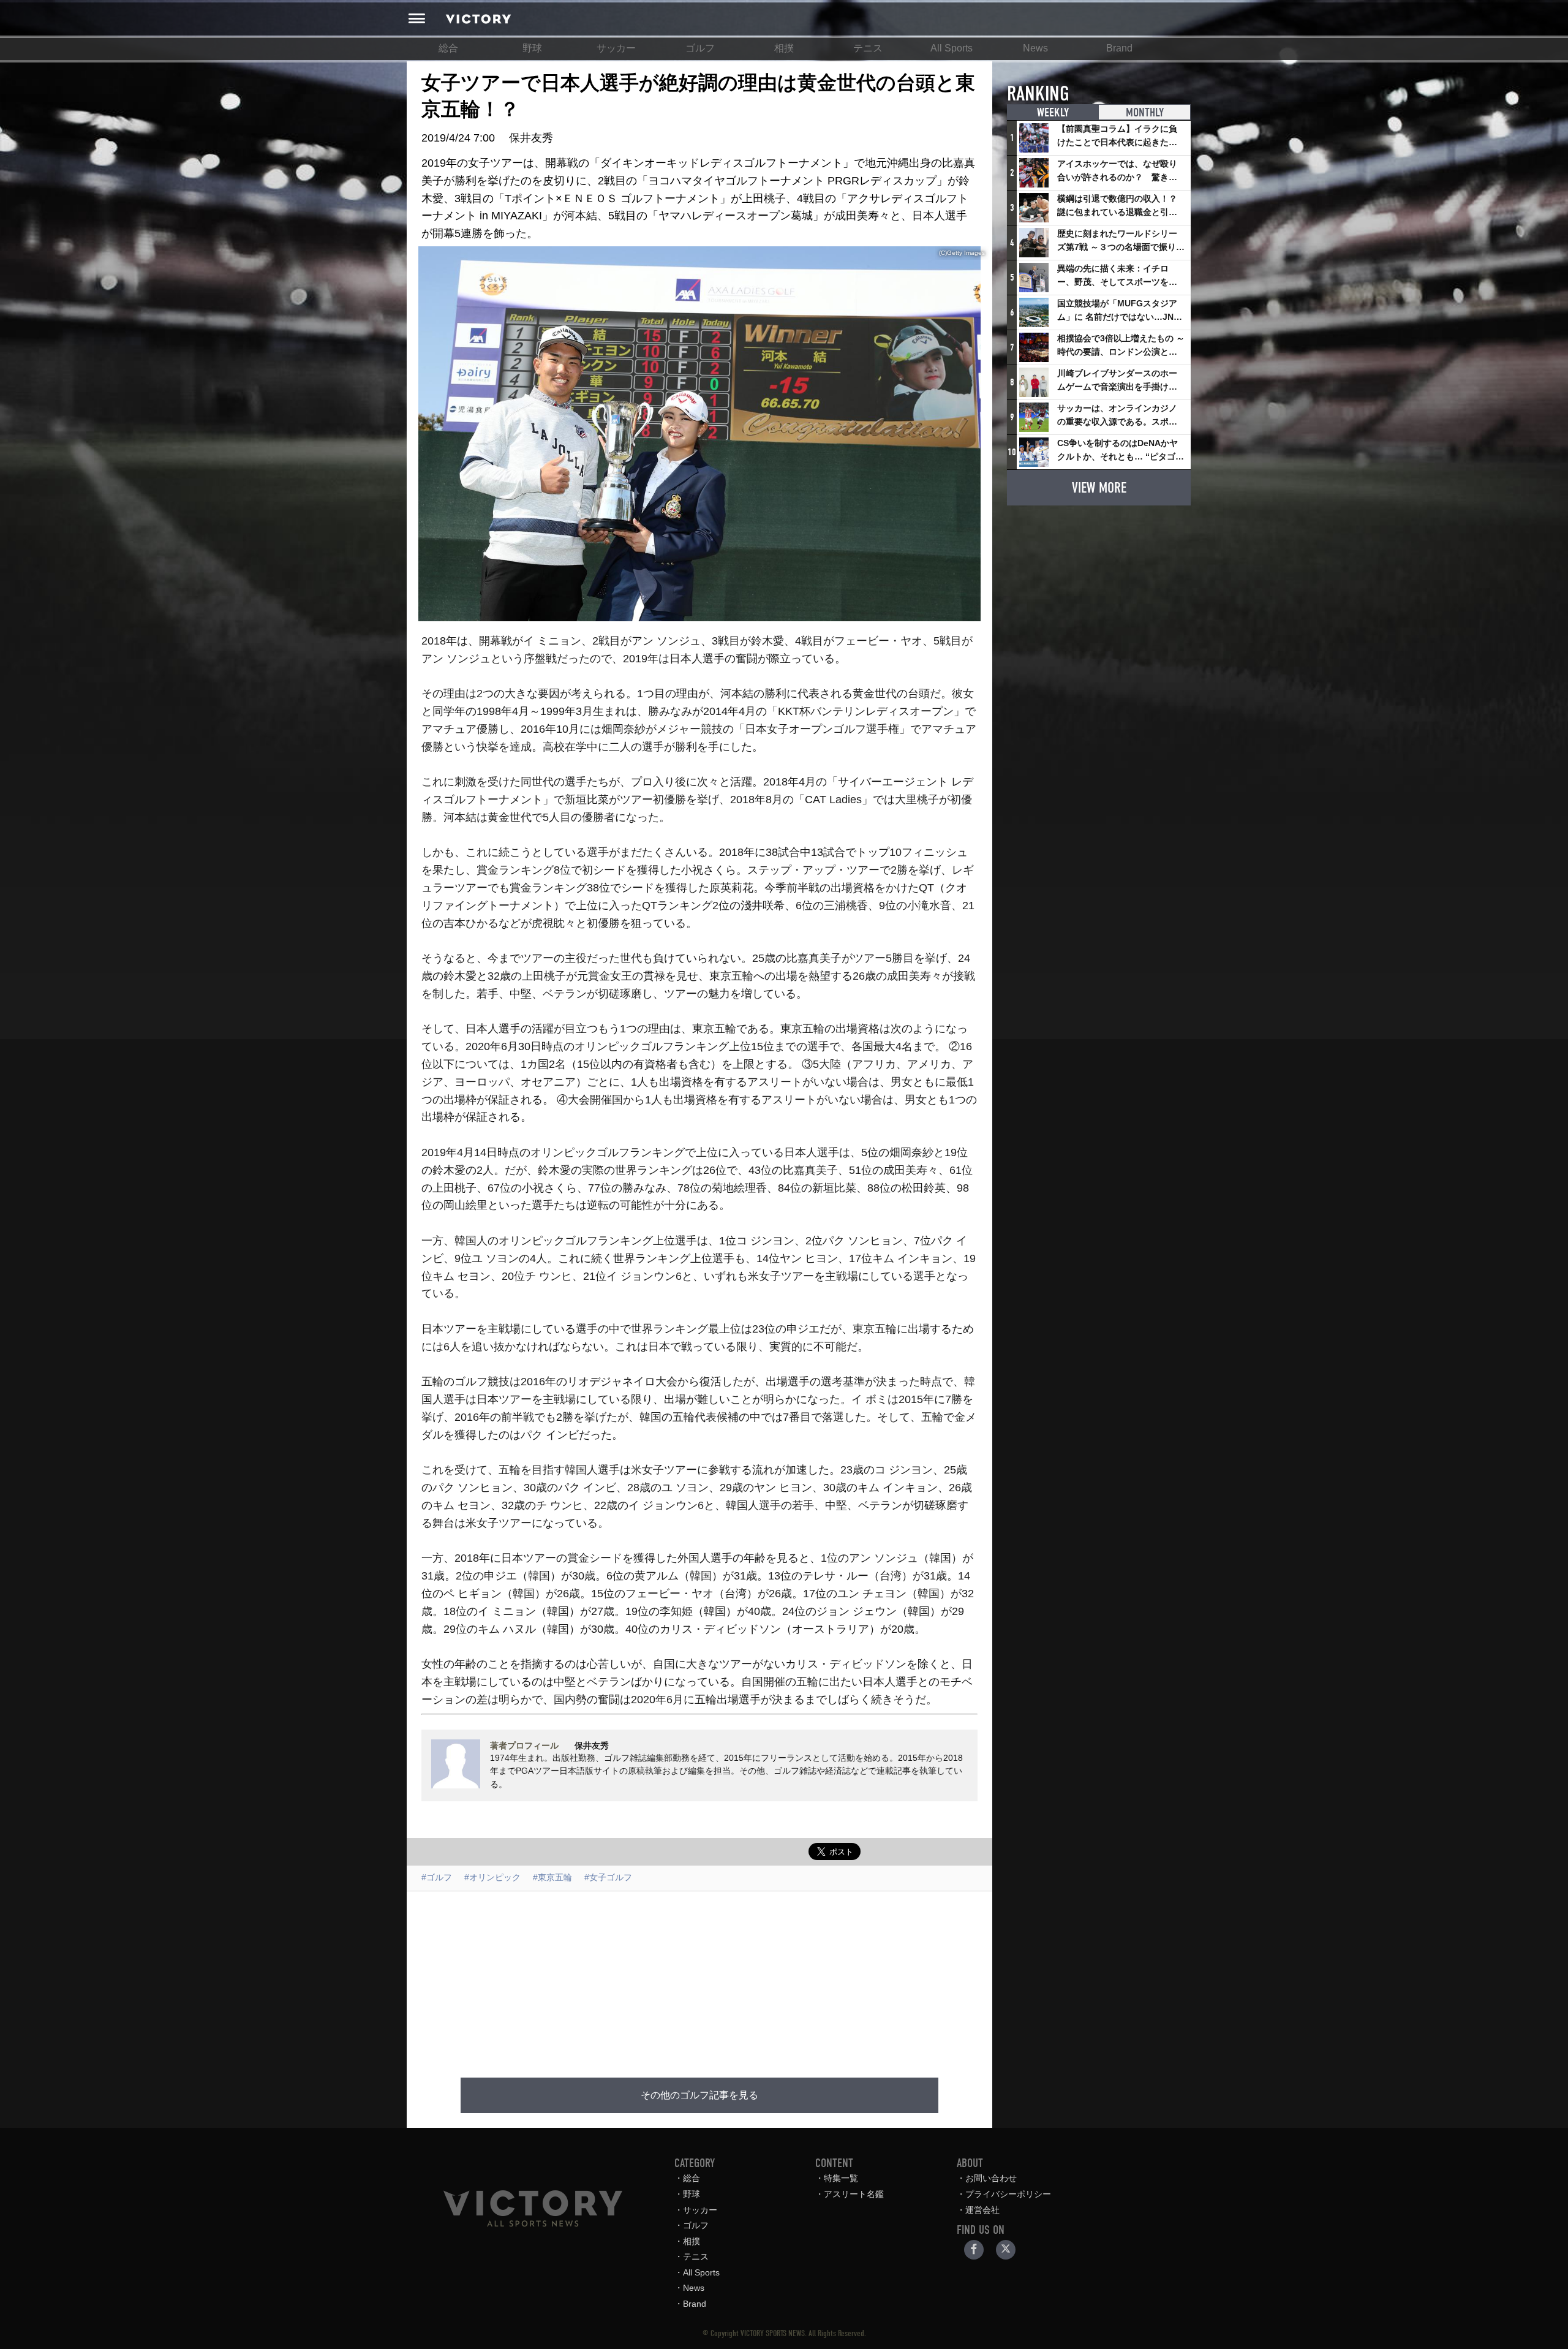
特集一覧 (841, 2178)
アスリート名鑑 (854, 2194)
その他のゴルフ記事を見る (699, 2095)
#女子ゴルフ (608, 1877)
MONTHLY (1145, 112)
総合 (448, 48)
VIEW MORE (1099, 488)
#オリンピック (492, 1877)
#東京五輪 (552, 1877)
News (1035, 48)
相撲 (784, 48)
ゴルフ (700, 48)
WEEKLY (1053, 112)
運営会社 (982, 2210)
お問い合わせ (991, 2178)
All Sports (952, 48)
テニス (868, 48)
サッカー (616, 48)
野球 (532, 48)
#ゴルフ (437, 1877)
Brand (1119, 48)
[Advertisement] (699, 1977)
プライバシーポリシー (1008, 2194)
